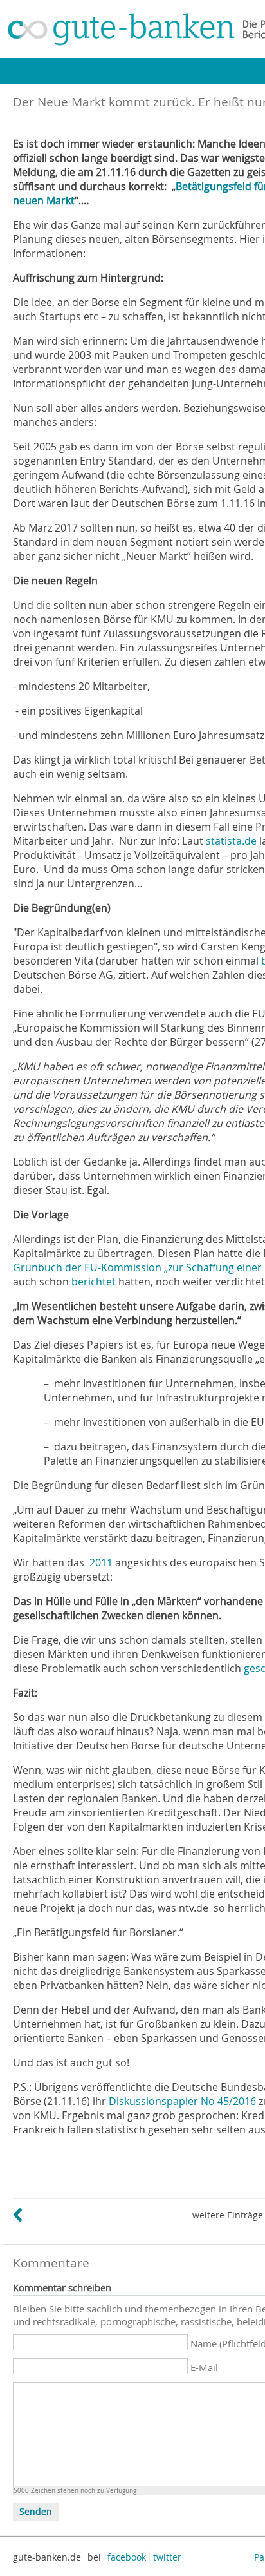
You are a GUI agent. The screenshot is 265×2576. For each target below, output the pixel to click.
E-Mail (204, 2367)
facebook (127, 2557)
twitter (167, 2557)
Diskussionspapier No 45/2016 (184, 2101)
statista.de (231, 841)
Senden (36, 2512)
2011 (101, 1562)
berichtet (94, 1282)
